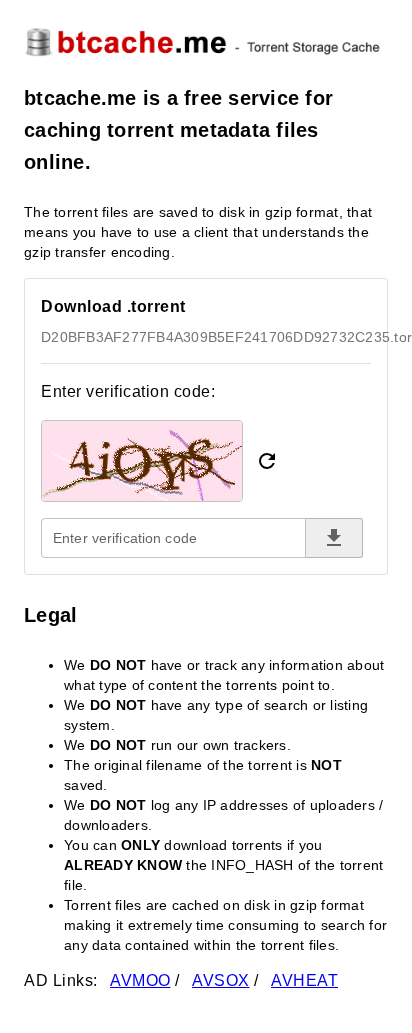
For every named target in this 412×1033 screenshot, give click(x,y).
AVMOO (140, 980)
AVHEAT (304, 980)
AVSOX (221, 980)
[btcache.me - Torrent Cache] (206, 41)
